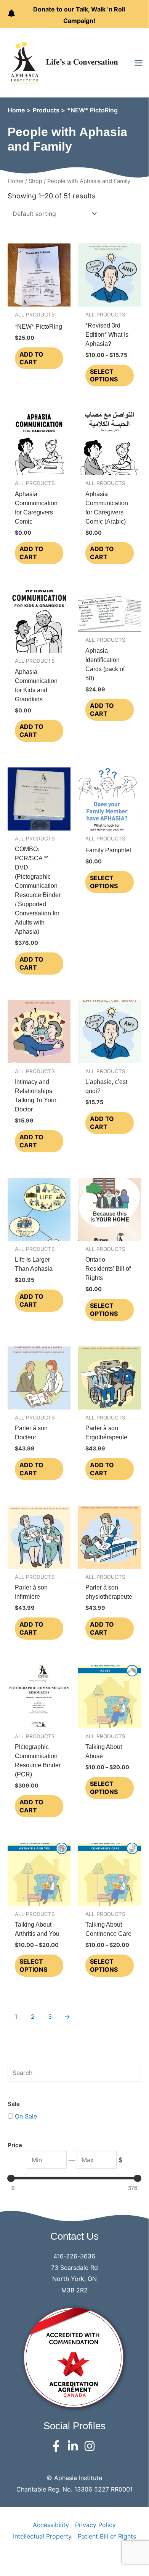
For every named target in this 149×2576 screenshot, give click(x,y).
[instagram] (91, 2446)
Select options (104, 376)
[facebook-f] (58, 2446)
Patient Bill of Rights (107, 2536)
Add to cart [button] (31, 358)
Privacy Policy (95, 2525)
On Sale (26, 2116)
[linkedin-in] (74, 2446)
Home (16, 181)
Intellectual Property (42, 2536)
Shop (35, 181)
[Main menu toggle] (139, 63)
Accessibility (51, 2525)
